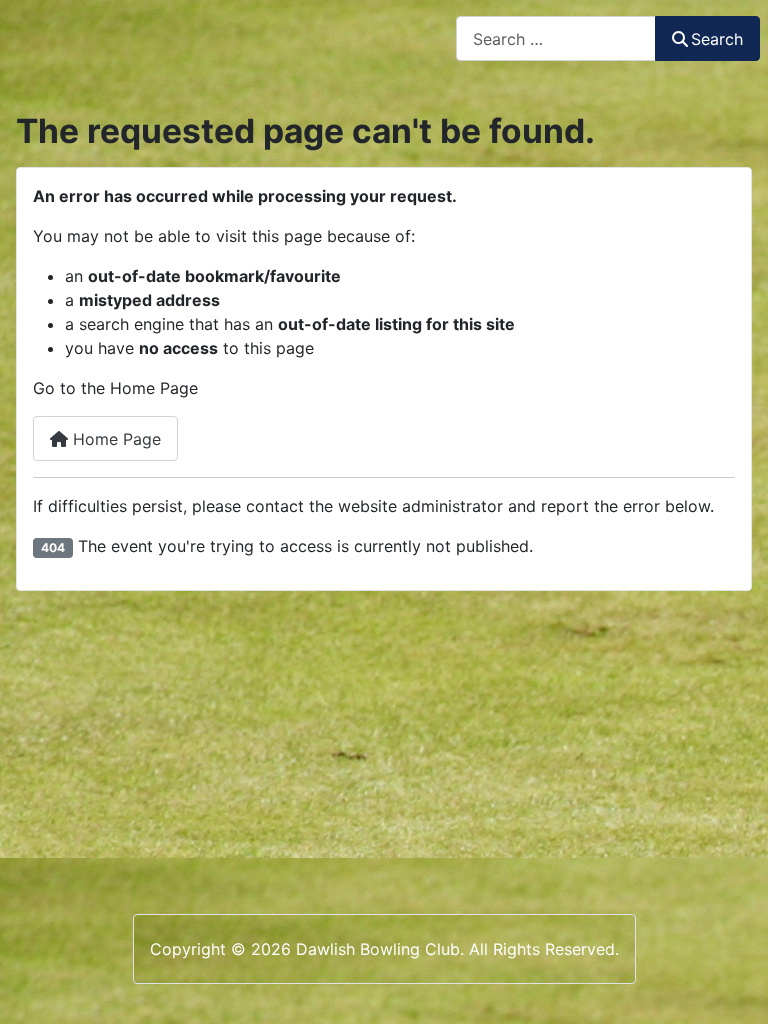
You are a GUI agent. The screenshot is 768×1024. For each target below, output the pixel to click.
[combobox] (556, 38)
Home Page (114, 439)
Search (717, 39)
